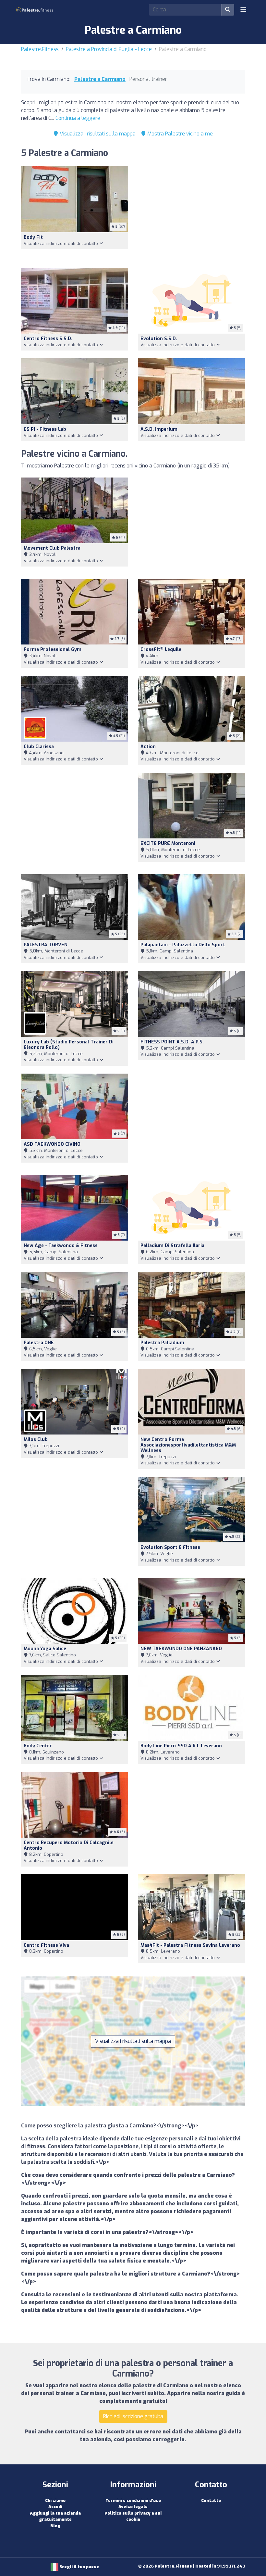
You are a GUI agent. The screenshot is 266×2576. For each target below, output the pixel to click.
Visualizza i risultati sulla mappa (97, 134)
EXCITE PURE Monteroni (168, 843)
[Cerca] (228, 10)
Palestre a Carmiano (100, 79)
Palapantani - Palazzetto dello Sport (183, 945)
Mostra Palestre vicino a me (179, 134)
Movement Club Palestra (52, 548)
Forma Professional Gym (53, 650)
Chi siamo (55, 2500)
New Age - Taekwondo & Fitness (61, 1246)
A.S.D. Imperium (159, 429)
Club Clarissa (39, 747)
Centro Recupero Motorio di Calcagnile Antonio (69, 1845)
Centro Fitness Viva (46, 1945)
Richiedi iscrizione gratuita (133, 2416)
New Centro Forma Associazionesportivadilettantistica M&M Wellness (188, 1445)
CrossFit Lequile (161, 650)
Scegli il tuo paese (79, 2567)
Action (148, 747)
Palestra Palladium (162, 1343)
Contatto (211, 2500)
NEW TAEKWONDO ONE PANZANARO (181, 1649)
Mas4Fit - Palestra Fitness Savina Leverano (190, 1945)
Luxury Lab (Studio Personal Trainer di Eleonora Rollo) (69, 1045)
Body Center (38, 1746)
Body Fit (33, 237)
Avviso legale (133, 2507)
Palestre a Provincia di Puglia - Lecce (109, 49)
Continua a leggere (78, 118)
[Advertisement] (191, 213)
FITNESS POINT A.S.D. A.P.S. (172, 1042)
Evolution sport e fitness (170, 1547)
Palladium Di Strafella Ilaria (172, 1246)
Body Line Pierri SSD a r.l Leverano (181, 1746)
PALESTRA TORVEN (46, 945)
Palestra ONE (39, 1343)
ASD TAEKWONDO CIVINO (52, 1144)
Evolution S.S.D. (159, 339)
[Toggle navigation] (243, 10)
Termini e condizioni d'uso (133, 2500)
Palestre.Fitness (40, 49)
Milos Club (36, 1440)
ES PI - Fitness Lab (45, 429)
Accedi (55, 2507)
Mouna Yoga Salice (45, 1649)
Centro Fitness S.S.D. (48, 339)
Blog (55, 2526)
